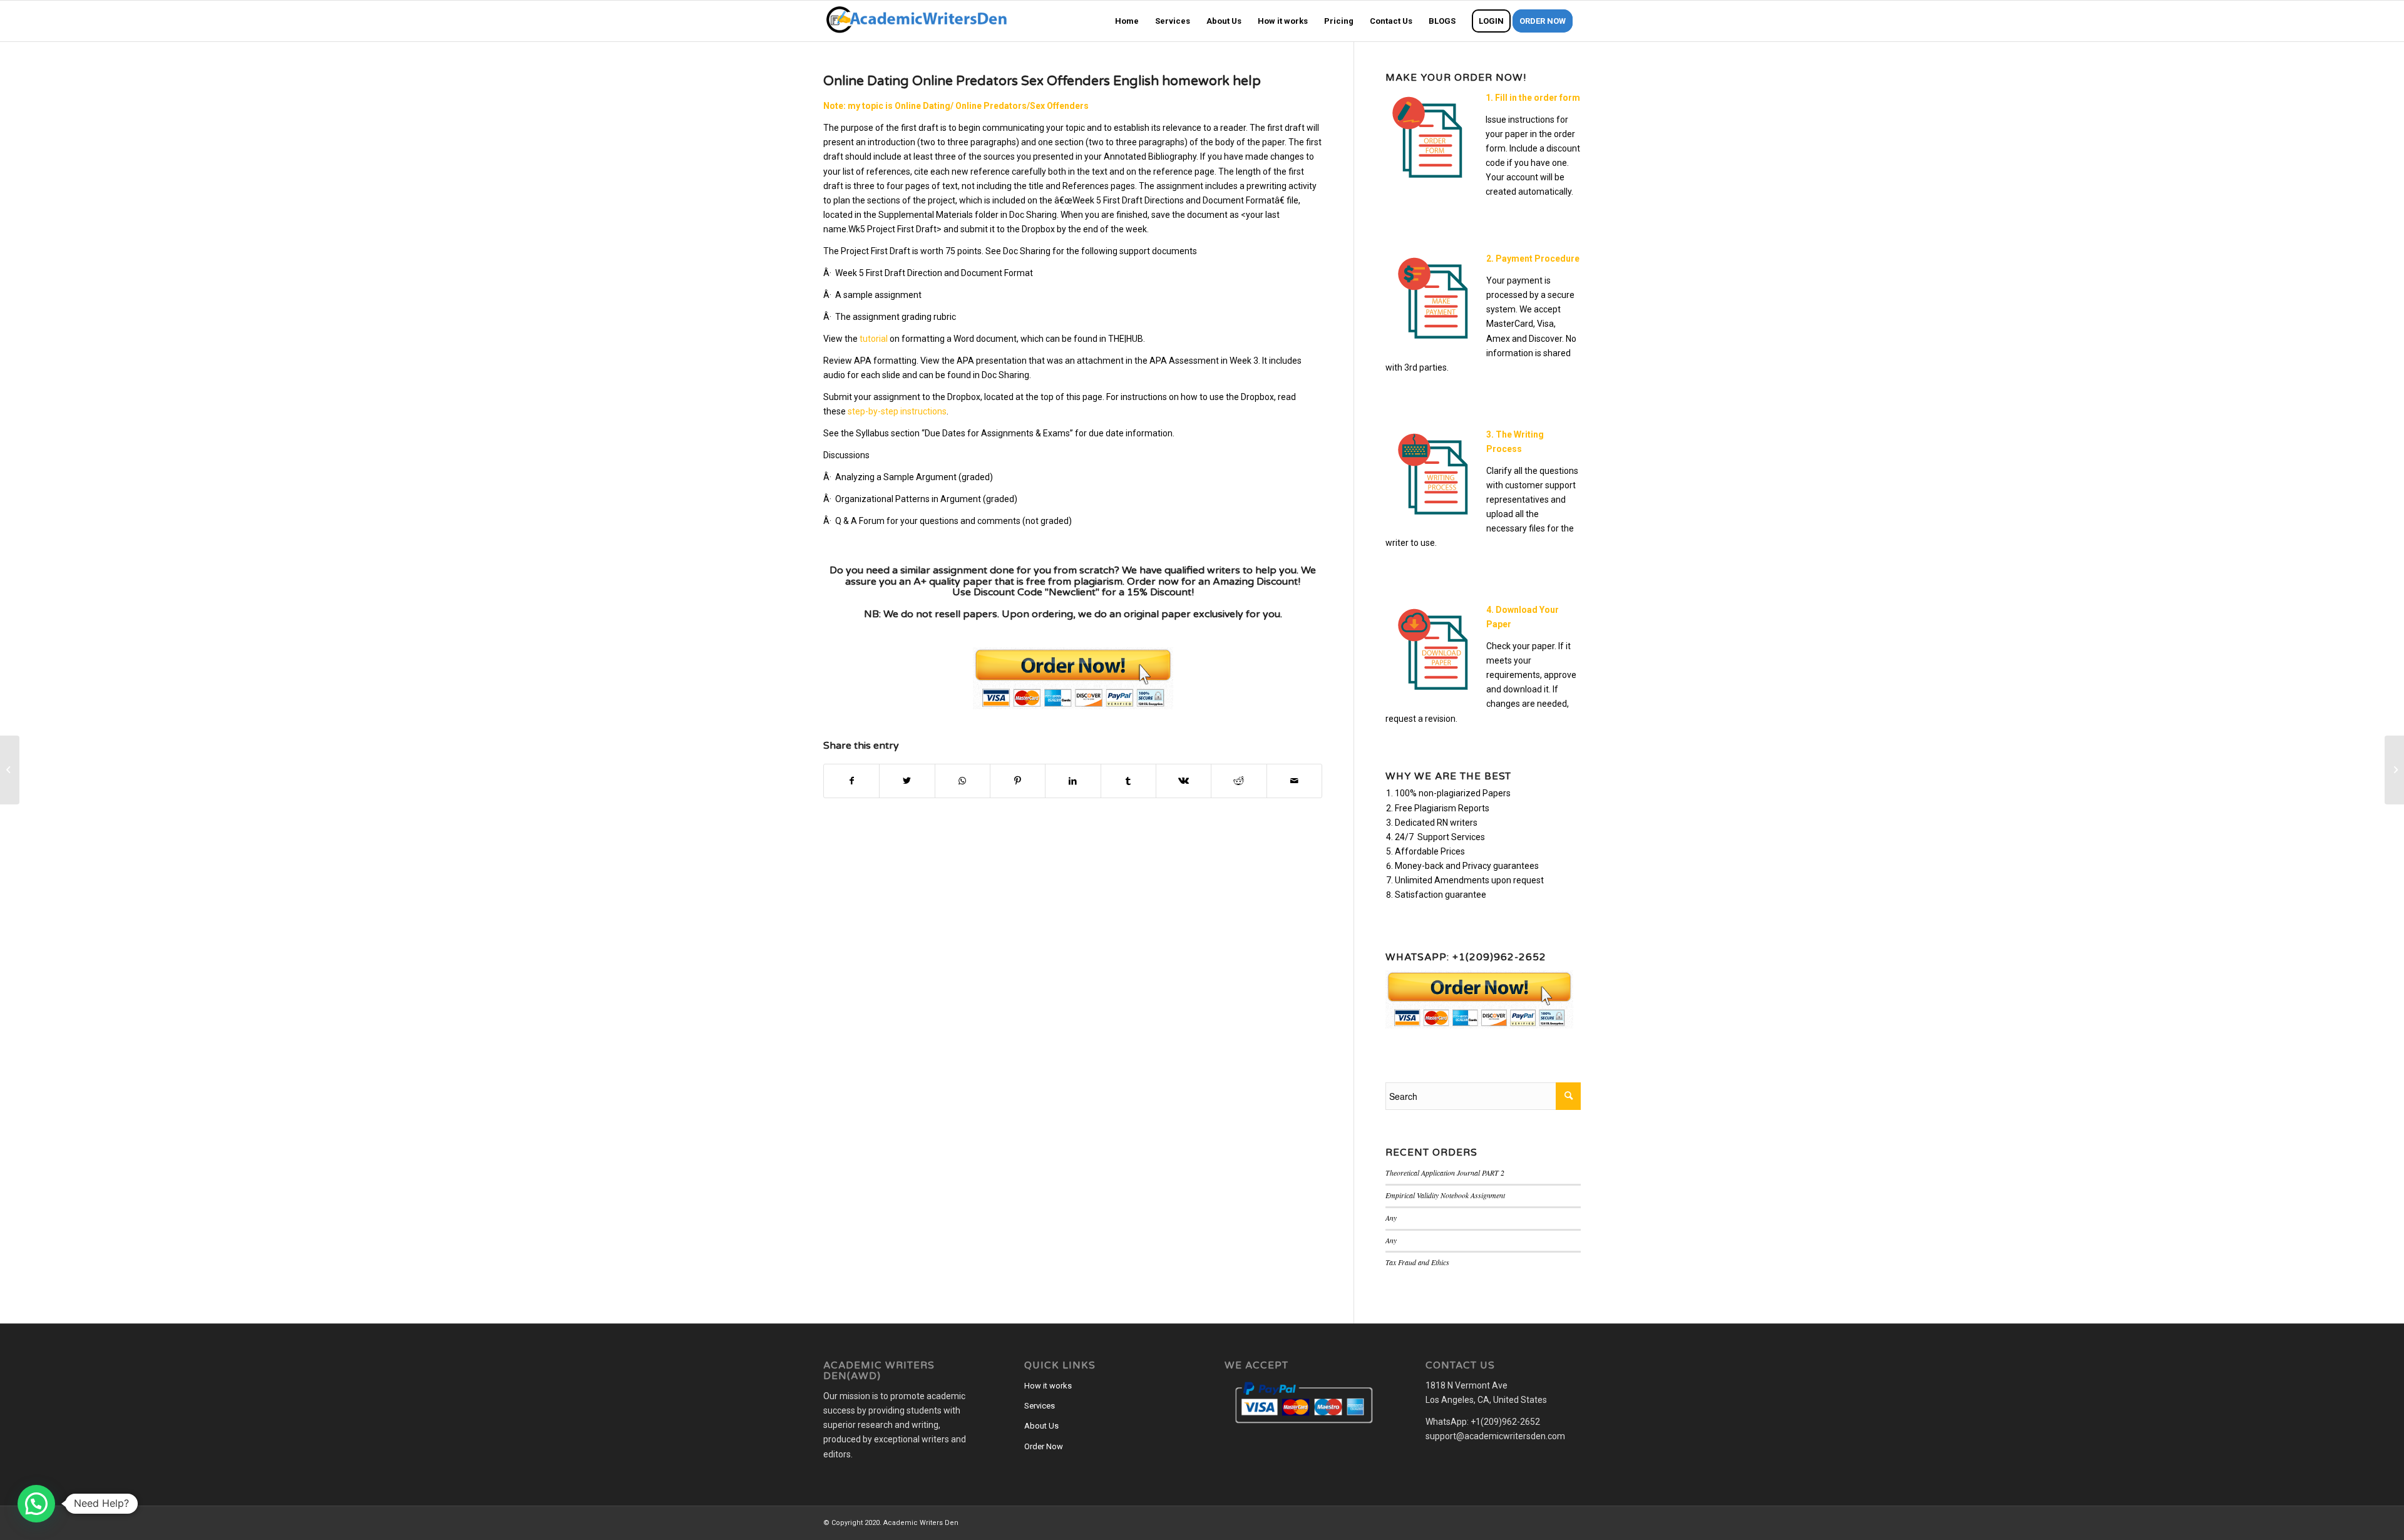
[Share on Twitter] (907, 781)
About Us (1041, 1426)
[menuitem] (1127, 21)
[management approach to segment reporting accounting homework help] (10, 770)
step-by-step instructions (897, 411)
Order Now (1044, 1446)
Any (1391, 1218)
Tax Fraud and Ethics (1417, 1262)
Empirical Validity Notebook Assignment (1445, 1195)
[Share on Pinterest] (1018, 781)
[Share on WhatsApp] (963, 781)
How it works (1048, 1386)
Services (1040, 1406)
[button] (36, 1504)
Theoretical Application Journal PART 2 (1445, 1173)
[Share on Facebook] (851, 781)
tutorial (874, 339)
